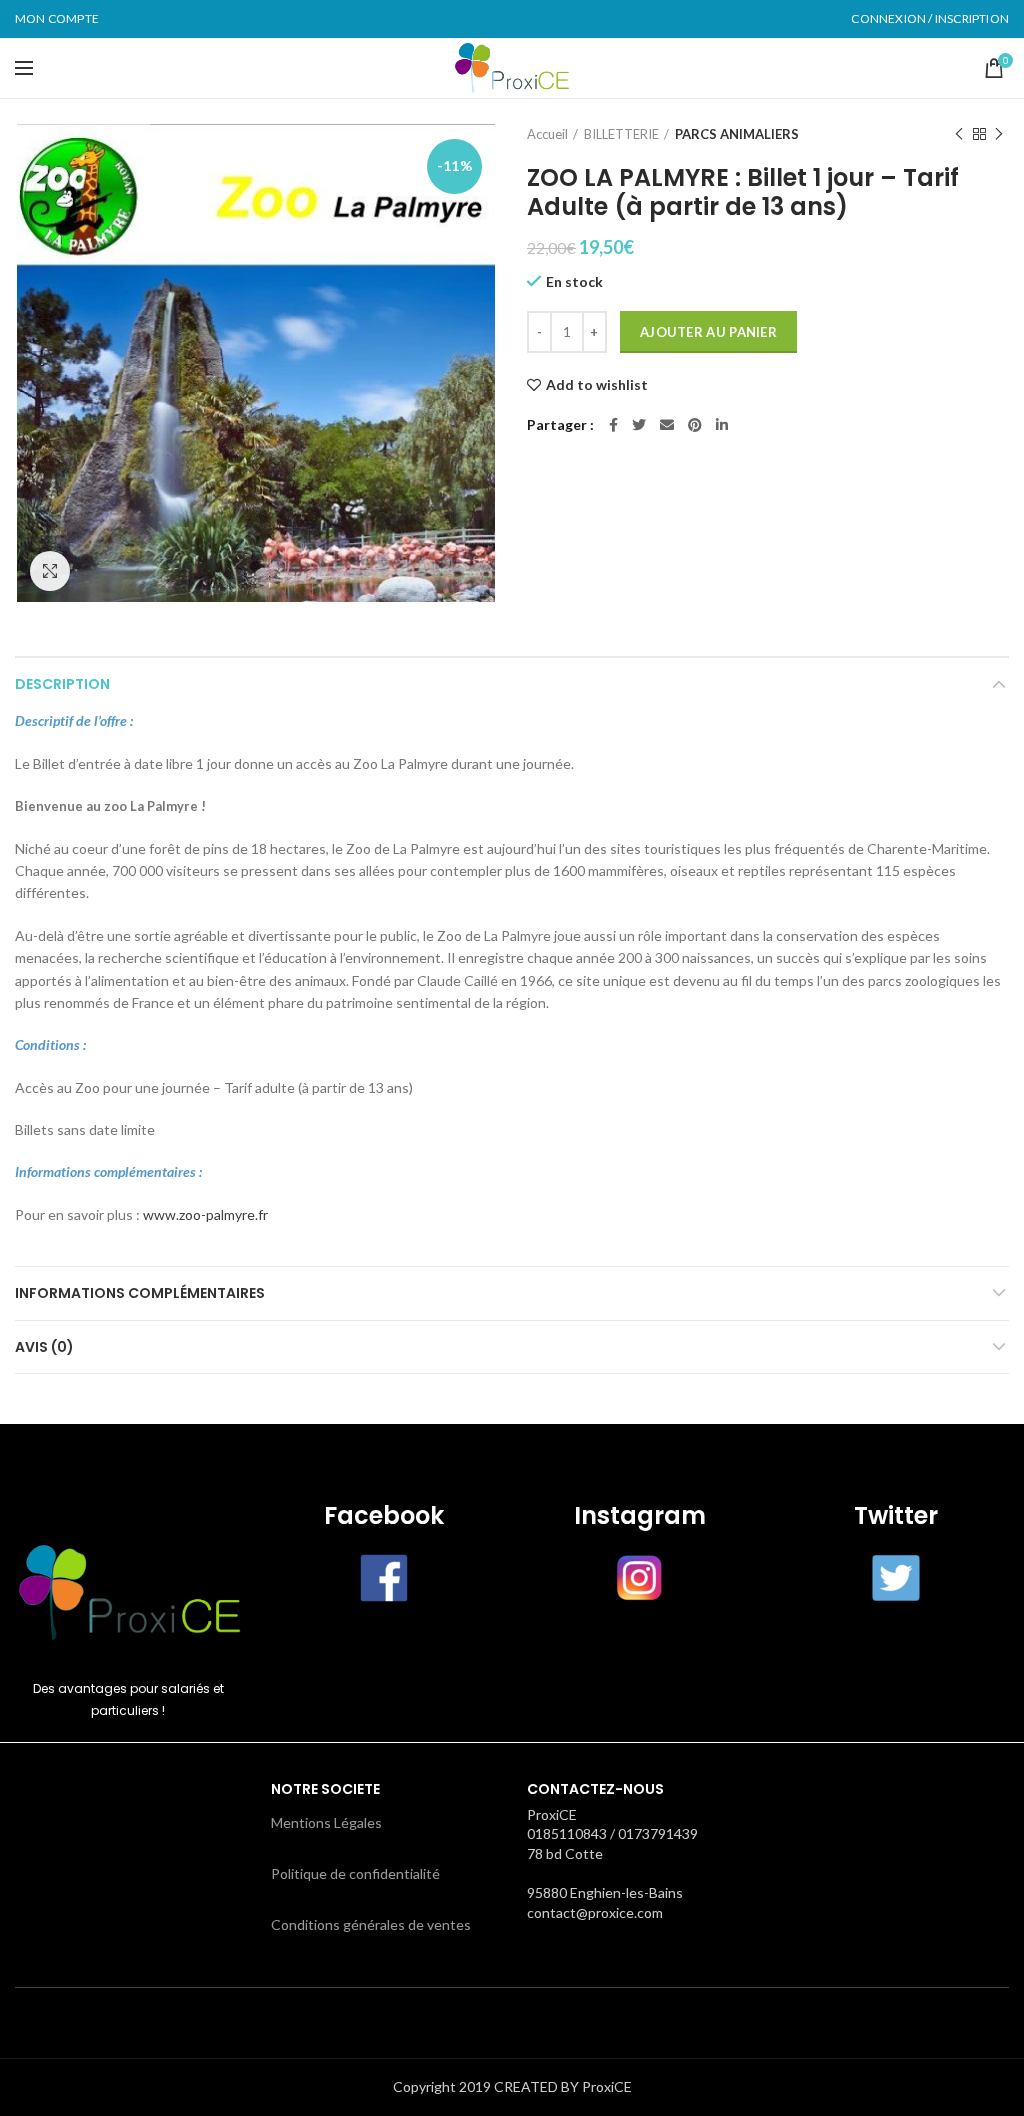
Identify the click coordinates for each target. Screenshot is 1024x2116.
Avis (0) (44, 1347)
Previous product (959, 134)
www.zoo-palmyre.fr (205, 1214)
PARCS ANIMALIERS (737, 134)
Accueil (547, 134)
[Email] (667, 425)
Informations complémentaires (140, 1293)
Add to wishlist (597, 385)
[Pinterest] (695, 425)
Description (62, 684)
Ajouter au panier (708, 332)
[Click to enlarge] (50, 571)
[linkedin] (722, 425)
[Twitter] (639, 425)
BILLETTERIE (621, 134)
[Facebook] (613, 425)
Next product (999, 134)
